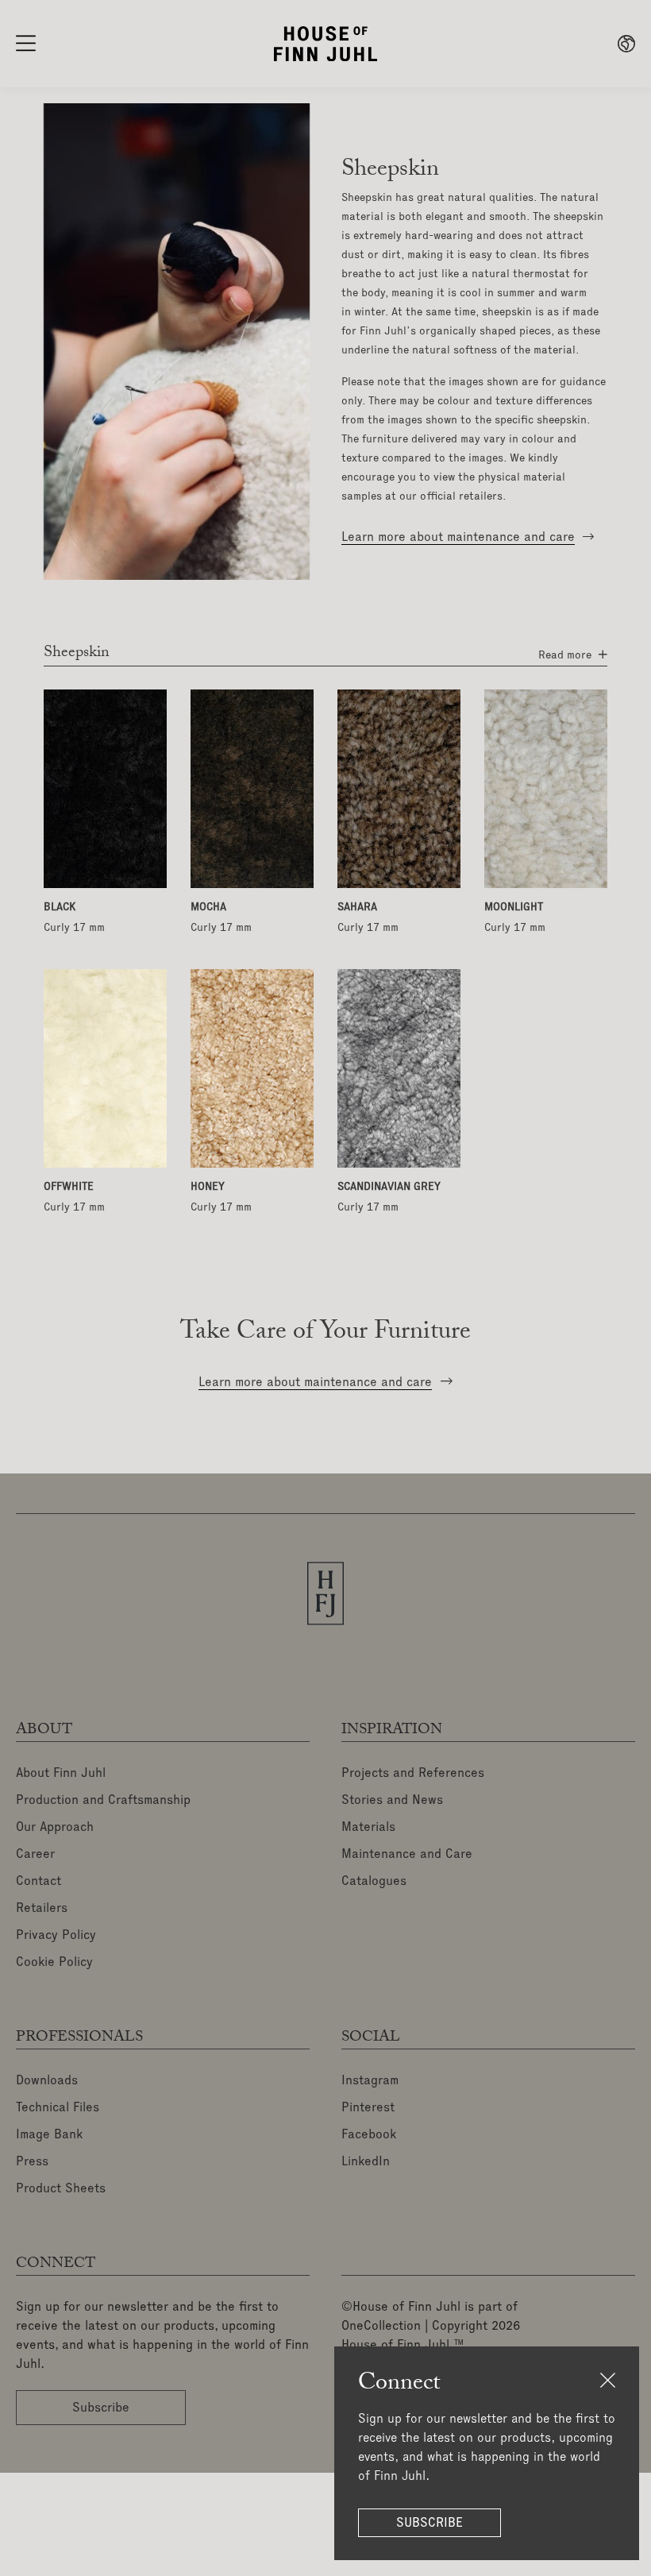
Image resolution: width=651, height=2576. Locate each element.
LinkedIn (366, 2162)
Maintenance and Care (407, 1855)
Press (32, 2162)
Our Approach (55, 1828)
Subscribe (430, 2523)
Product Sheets (61, 2189)
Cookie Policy (54, 1963)
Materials (368, 1828)
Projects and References (413, 1774)
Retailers (42, 1909)
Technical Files (58, 2108)
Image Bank (49, 2135)
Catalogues (374, 1882)
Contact (39, 1882)
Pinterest (368, 2108)
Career (35, 1855)
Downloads (47, 2081)
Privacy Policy (56, 1936)
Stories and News (392, 1801)
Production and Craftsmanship (103, 1801)
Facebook (369, 2135)
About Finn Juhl (61, 1774)
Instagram (370, 2081)
